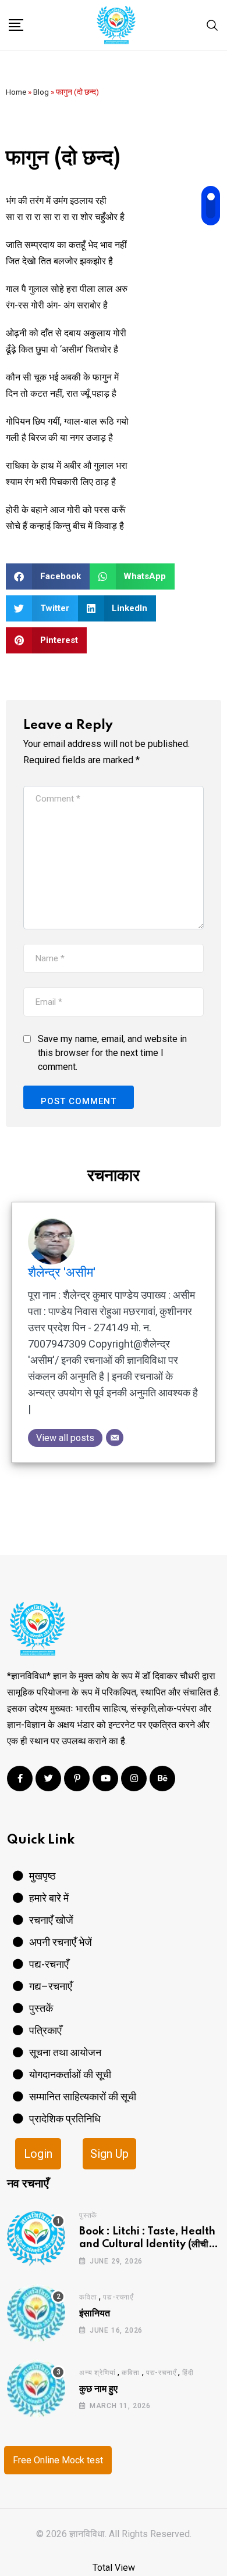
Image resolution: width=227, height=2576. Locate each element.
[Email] (115, 1438)
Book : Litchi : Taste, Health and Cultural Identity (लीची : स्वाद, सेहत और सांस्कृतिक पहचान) (147, 2245)
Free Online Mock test (58, 2460)
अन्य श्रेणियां (97, 2373)
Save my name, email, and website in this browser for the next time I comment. (112, 1053)
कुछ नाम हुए (98, 2389)
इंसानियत (95, 2313)
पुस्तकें (88, 2215)
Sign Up (109, 2154)
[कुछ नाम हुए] (36, 2388)
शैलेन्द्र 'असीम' (62, 1272)
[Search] (212, 25)
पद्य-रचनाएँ (118, 2297)
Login (38, 2154)
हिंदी (188, 2373)
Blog (41, 92)
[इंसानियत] (36, 2313)
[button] (48, 576)
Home (16, 92)
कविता (88, 2297)
